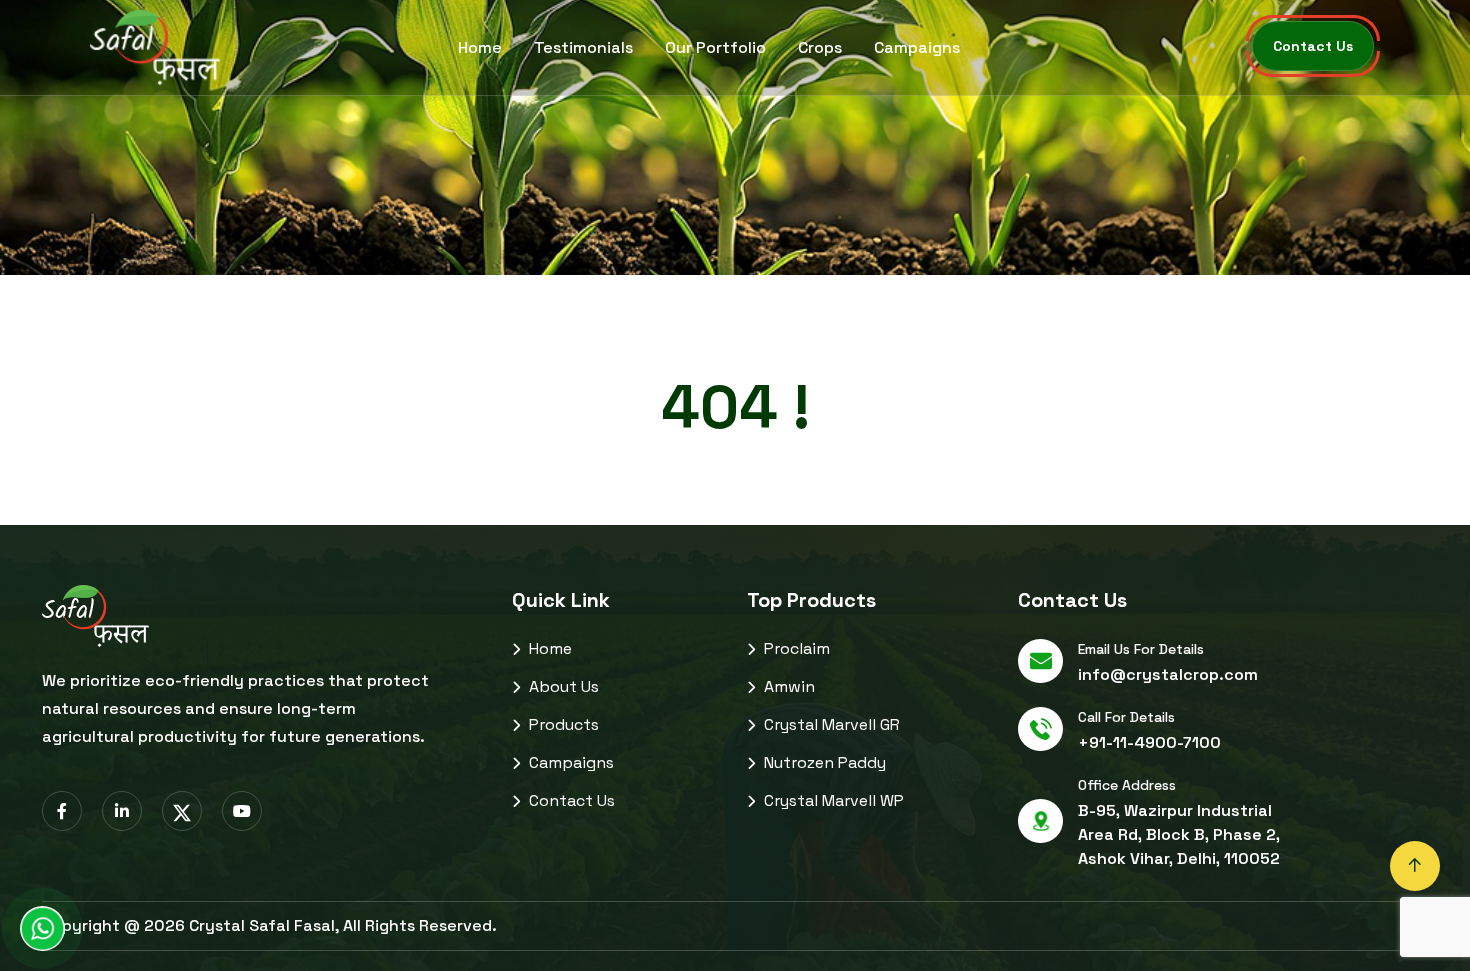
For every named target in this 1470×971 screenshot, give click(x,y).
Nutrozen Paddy (823, 762)
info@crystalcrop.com (1168, 674)
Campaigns (917, 47)
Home (480, 47)
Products (562, 724)
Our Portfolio (715, 47)
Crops (820, 47)
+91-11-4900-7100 (1149, 742)
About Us (562, 686)
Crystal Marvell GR (830, 724)
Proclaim (795, 648)
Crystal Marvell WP (832, 800)
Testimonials (583, 47)
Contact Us (570, 800)
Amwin (787, 686)
